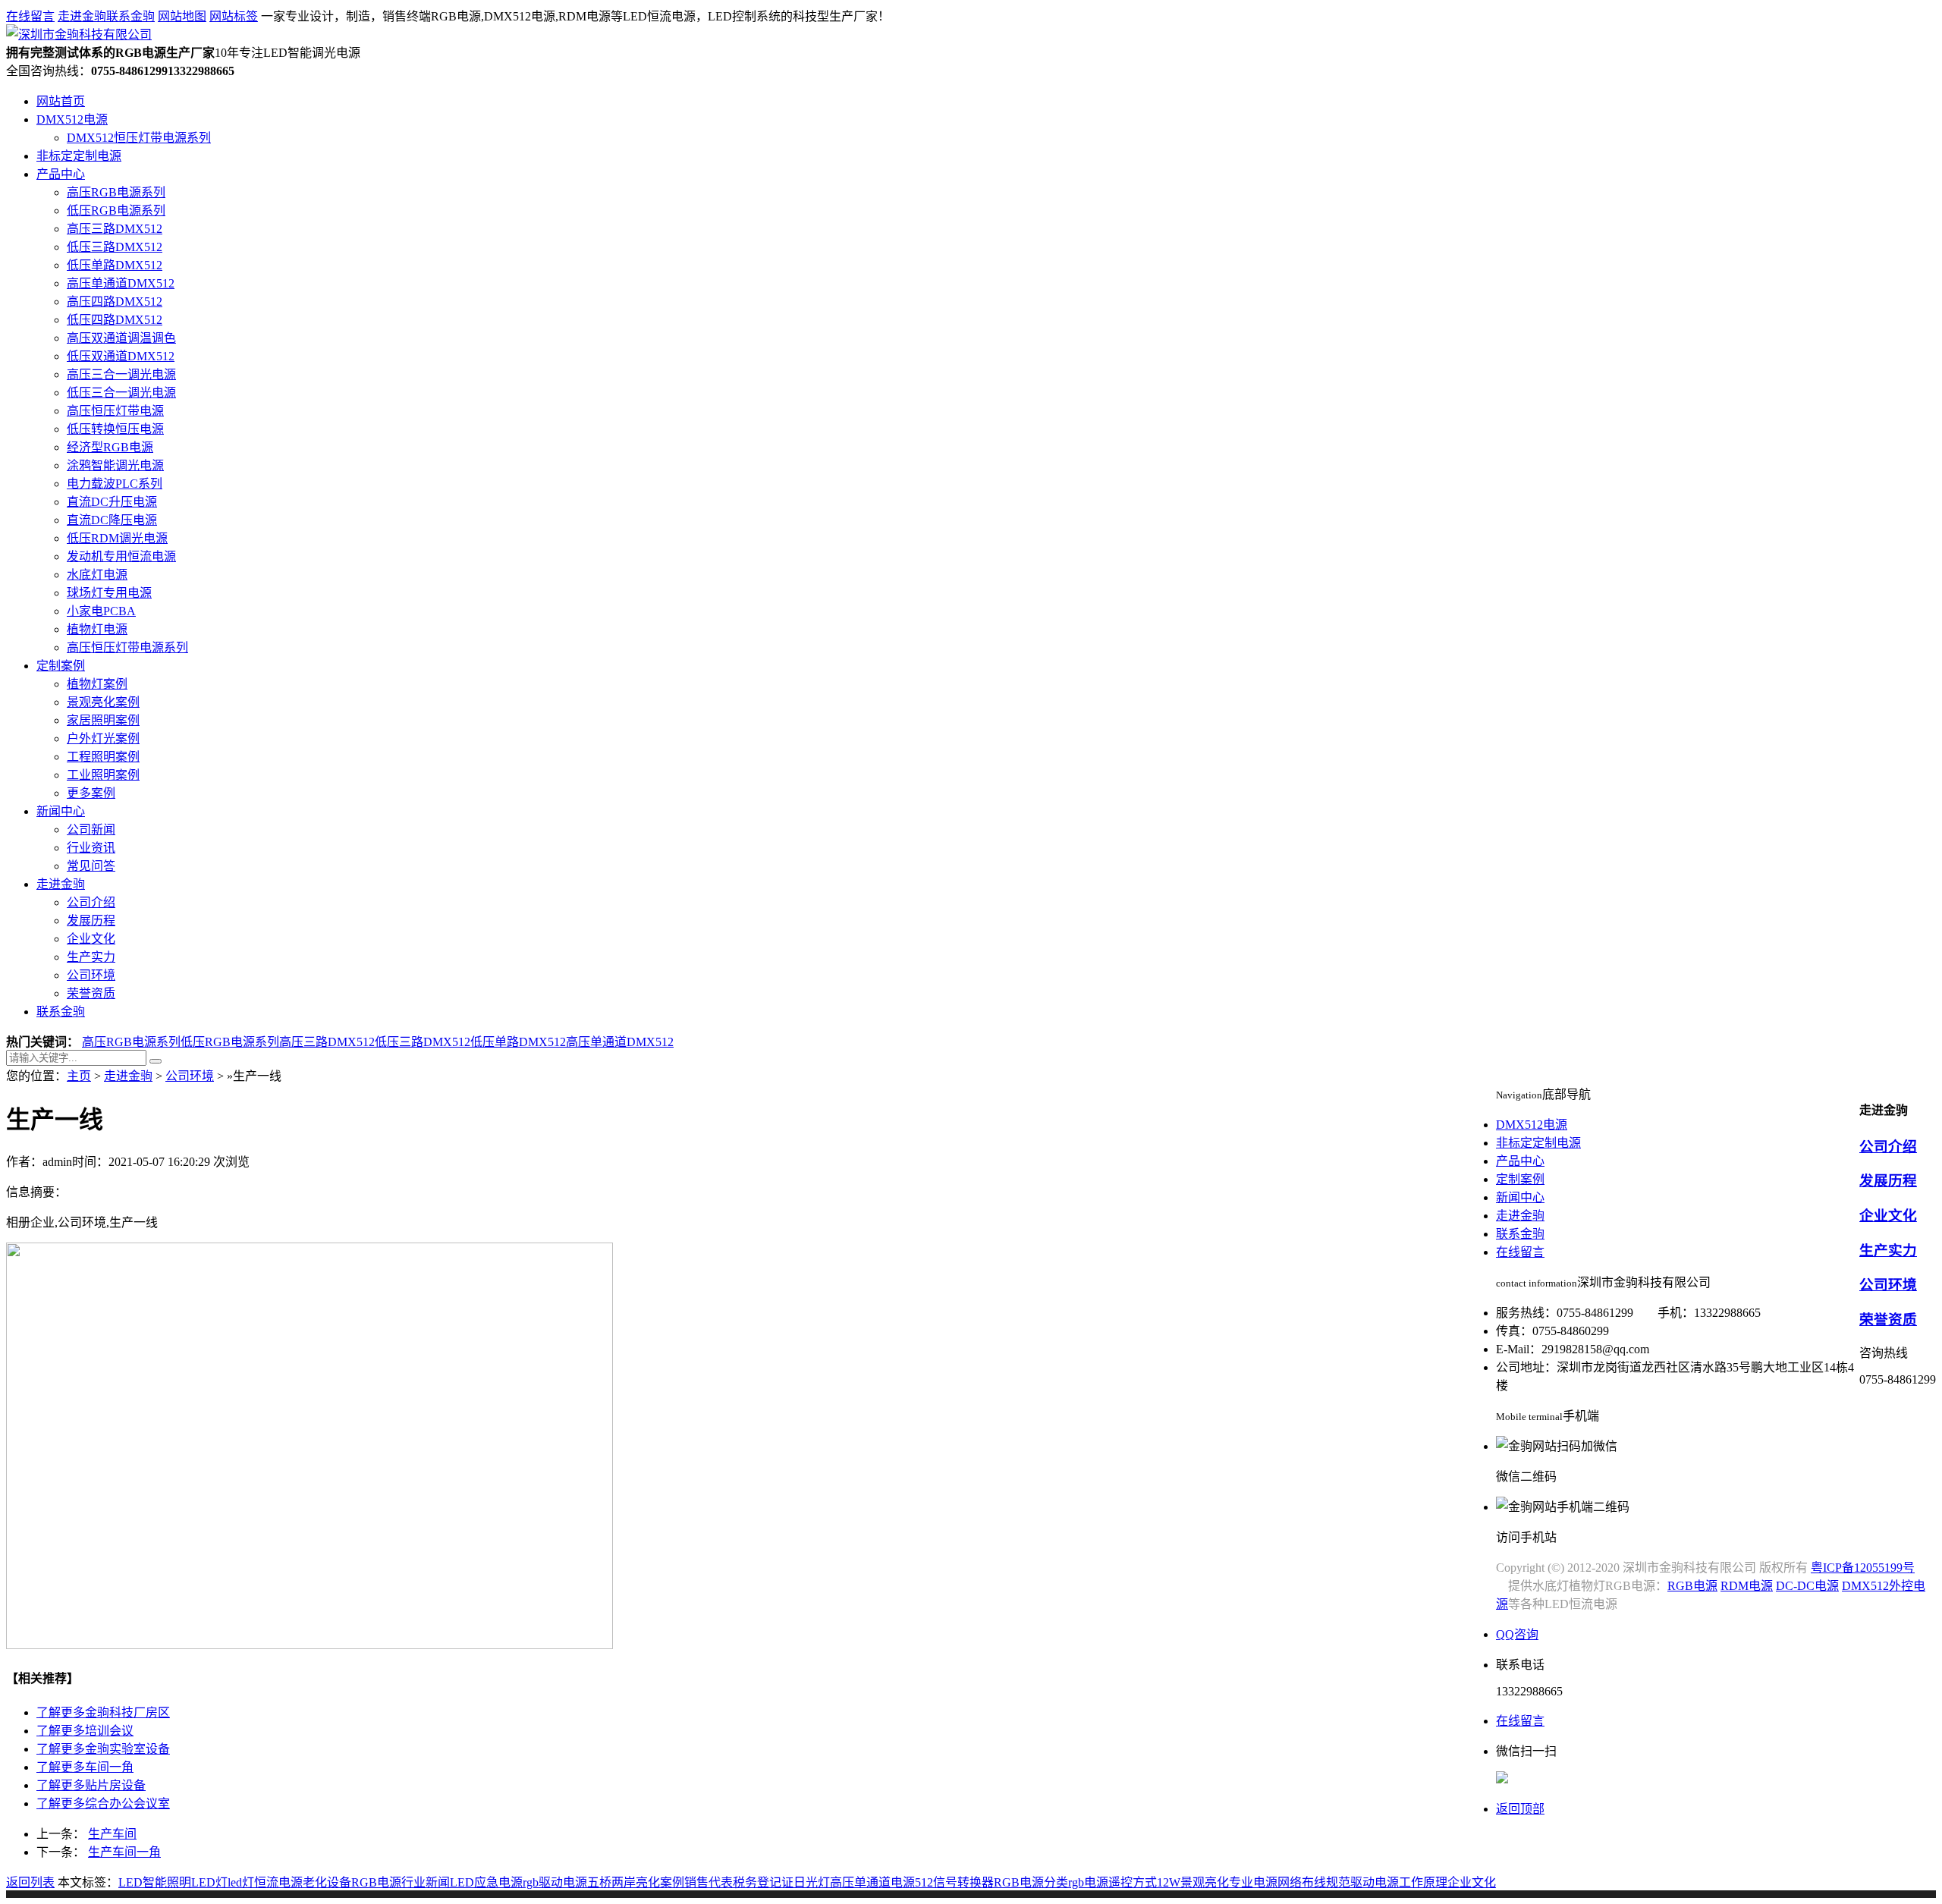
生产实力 (91, 957)
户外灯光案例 (103, 738)
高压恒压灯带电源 (115, 411)
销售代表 (709, 1882)
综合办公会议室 (103, 1803)
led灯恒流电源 (265, 1882)
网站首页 (61, 101)
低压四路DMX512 (115, 320)
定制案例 (61, 666)
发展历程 (91, 921)
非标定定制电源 (79, 156)
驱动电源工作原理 (1399, 1882)
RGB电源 (376, 1882)
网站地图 (182, 16)
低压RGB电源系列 (116, 211)
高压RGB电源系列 (116, 192)
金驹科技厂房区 (103, 1712)
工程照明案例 (103, 757)
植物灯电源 (97, 629)
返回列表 (30, 1882)
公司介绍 (91, 902)
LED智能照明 (155, 1882)
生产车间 (112, 1834)
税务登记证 (763, 1882)
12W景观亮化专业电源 (1217, 1882)
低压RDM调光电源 (117, 538)
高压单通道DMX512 (121, 283)
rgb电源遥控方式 (1112, 1882)
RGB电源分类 (1031, 1882)
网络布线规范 (1314, 1882)
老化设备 (327, 1882)
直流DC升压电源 (112, 502)
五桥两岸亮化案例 (636, 1882)
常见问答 (91, 866)
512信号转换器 (954, 1882)
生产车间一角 (124, 1852)
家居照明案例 (103, 720)
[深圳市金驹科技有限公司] (79, 35)
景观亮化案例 (103, 702)
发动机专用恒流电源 (121, 556)
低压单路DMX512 (115, 265)
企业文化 (91, 939)
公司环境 (91, 975)
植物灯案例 (97, 684)
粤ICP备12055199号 (1863, 1568)
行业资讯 (91, 848)
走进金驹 (82, 16)
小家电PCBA (101, 611)
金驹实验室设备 (103, 1749)
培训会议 (85, 1731)
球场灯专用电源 (109, 593)
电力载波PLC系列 (115, 484)
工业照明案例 (103, 775)
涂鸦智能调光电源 (115, 465)
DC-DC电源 (1807, 1586)
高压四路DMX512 (115, 302)
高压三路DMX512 (115, 229)
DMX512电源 (72, 119)
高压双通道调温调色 (121, 338)
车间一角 (85, 1767)
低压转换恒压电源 (115, 429)
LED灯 (209, 1882)
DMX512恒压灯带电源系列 (139, 138)
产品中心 (61, 174)
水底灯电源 (97, 575)
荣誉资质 (91, 993)
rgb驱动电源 (555, 1882)
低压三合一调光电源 (121, 393)
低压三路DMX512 (115, 247)
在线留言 (30, 16)
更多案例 (91, 793)
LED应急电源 (486, 1882)
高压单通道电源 (872, 1882)
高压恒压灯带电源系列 (127, 647)
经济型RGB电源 (110, 447)
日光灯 (812, 1882)
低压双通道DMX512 (121, 356)
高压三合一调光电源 (121, 374)
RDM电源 (1747, 1586)
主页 (79, 1076)
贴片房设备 (91, 1785)
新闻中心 (61, 811)
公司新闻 (91, 829)
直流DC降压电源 (112, 520)
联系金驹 (130, 16)
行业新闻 (426, 1882)
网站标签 (234, 16)
